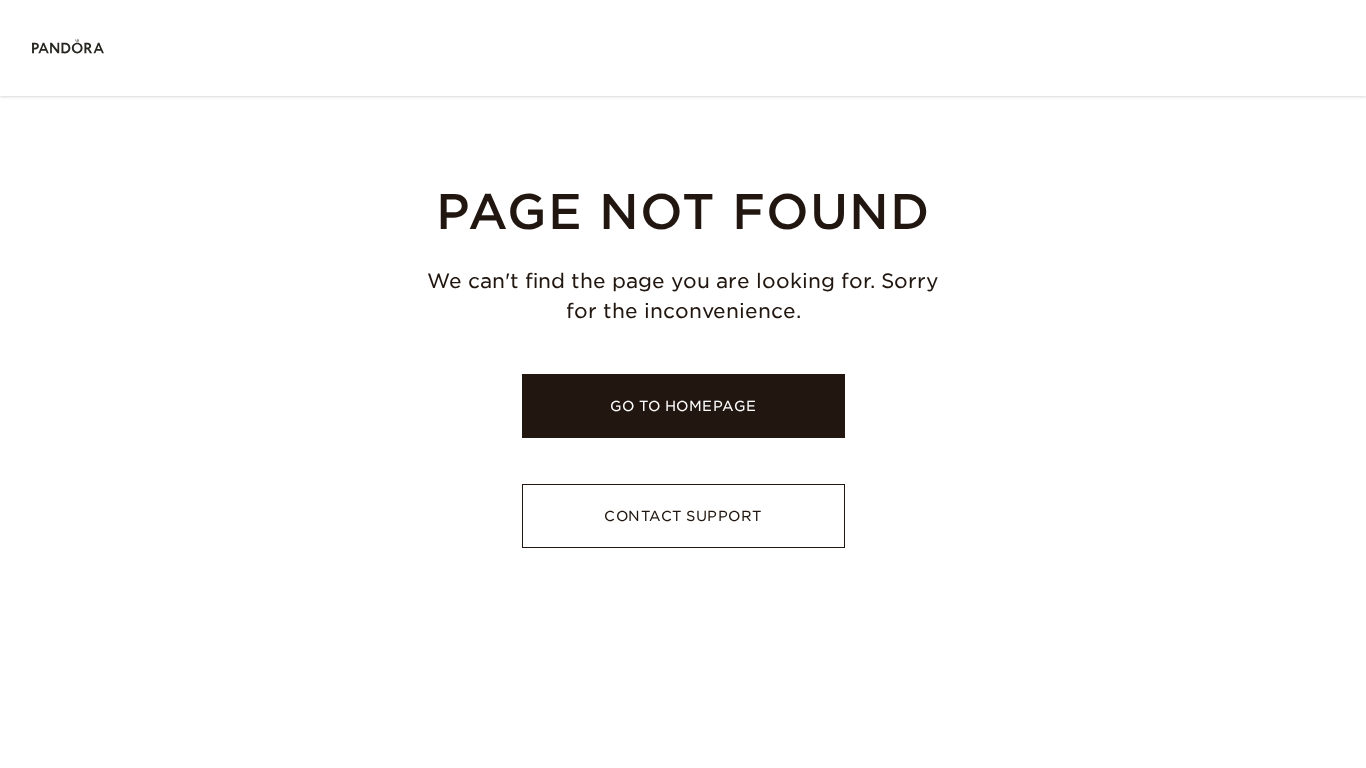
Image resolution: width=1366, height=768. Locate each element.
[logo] (68, 48)
